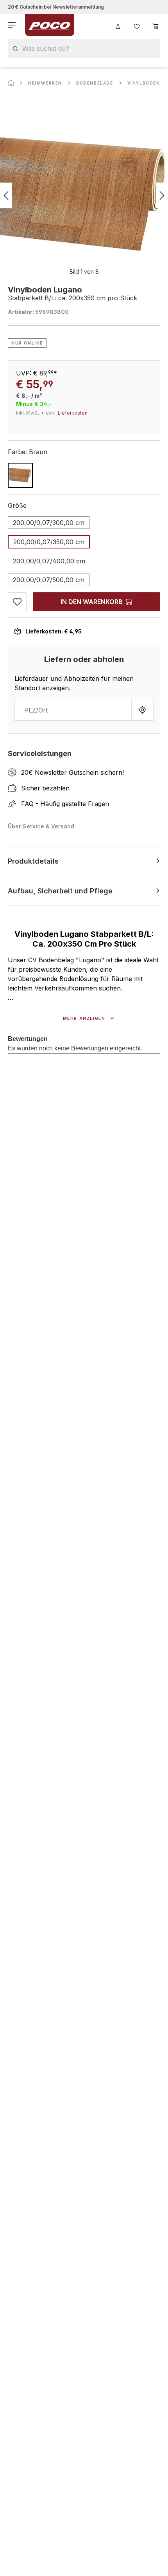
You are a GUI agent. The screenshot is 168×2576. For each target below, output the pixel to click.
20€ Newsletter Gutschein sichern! (72, 772)
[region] (84, 195)
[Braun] (20, 475)
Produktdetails (33, 861)
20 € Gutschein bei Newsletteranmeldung (56, 7)
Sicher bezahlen (45, 788)
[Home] (11, 83)
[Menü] (13, 25)
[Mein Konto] (118, 25)
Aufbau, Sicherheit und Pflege (60, 891)
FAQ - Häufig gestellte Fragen (65, 804)
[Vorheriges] (6, 196)
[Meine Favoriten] (137, 25)
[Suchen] (15, 49)
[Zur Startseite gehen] (50, 25)
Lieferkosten (73, 413)
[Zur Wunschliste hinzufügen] (17, 602)
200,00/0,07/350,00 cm (49, 542)
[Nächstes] (162, 196)
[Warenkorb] (155, 25)
